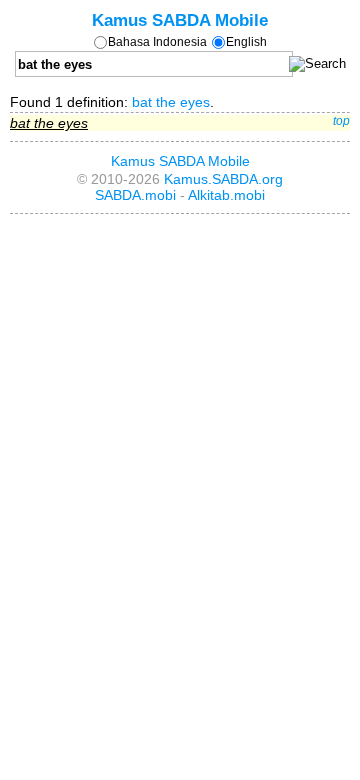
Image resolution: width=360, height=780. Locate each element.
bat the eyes (171, 102)
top (341, 121)
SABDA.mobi (135, 195)
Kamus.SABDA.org (223, 179)
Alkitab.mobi (226, 195)
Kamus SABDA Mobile (180, 20)
